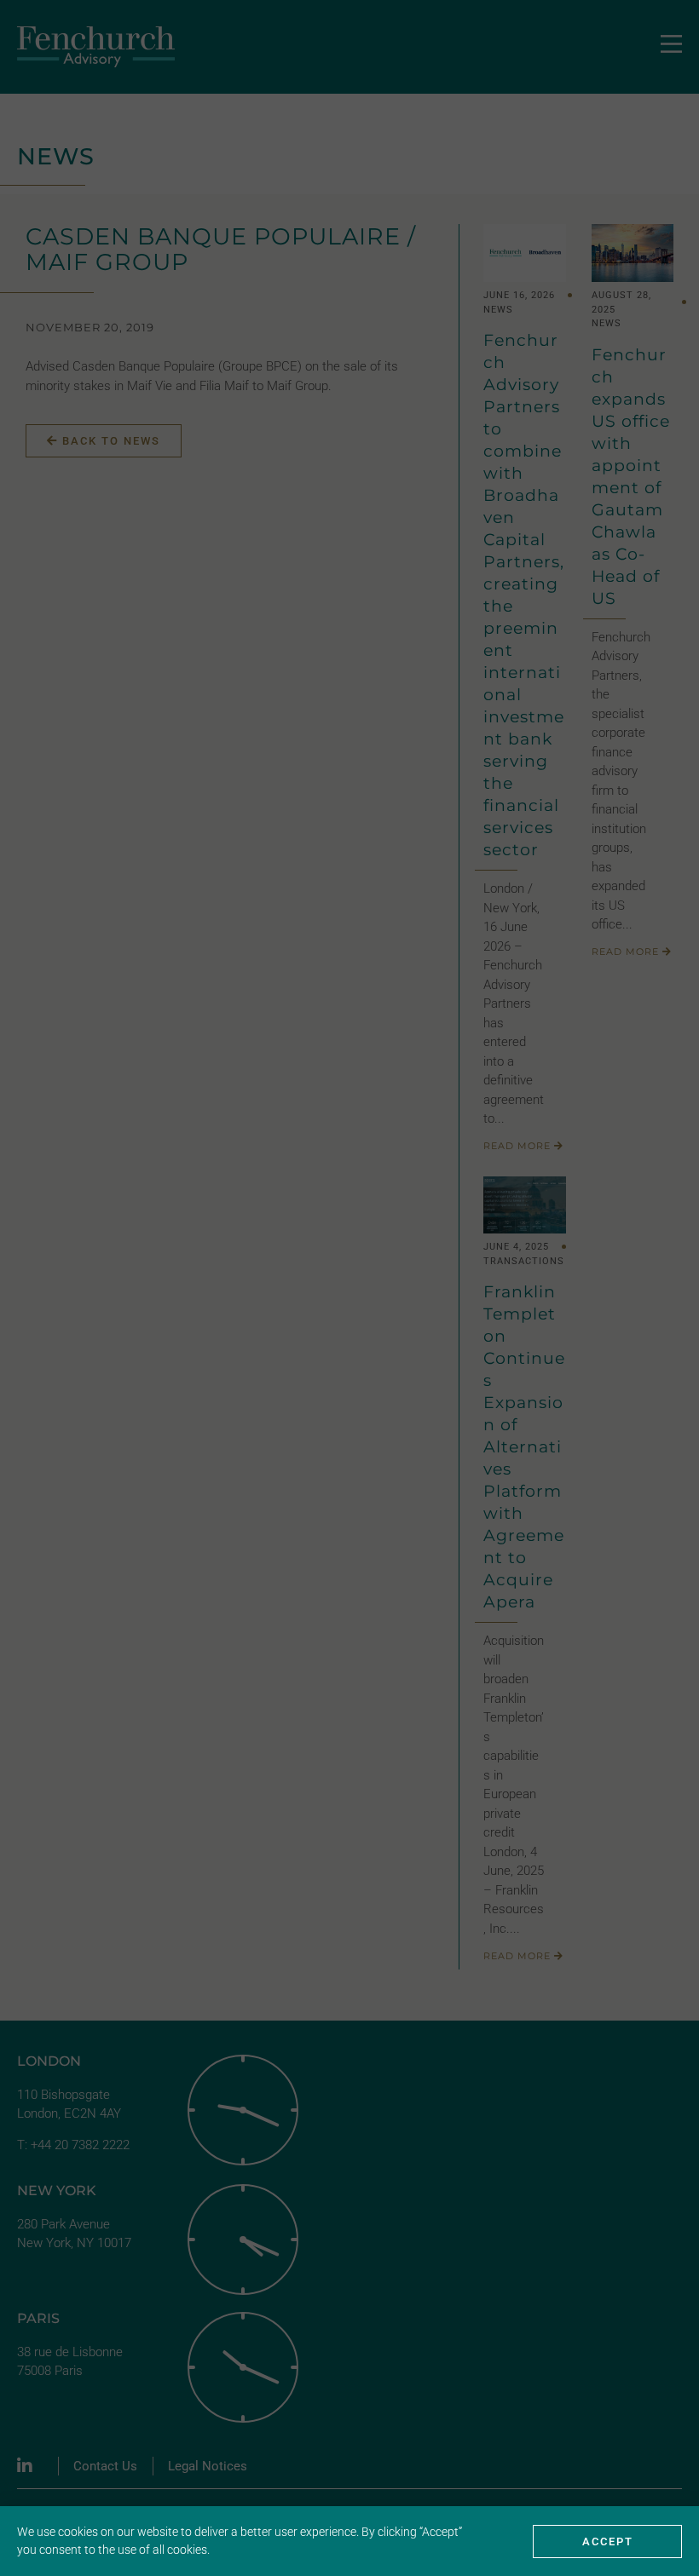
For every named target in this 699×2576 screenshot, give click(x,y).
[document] (349, 1288)
